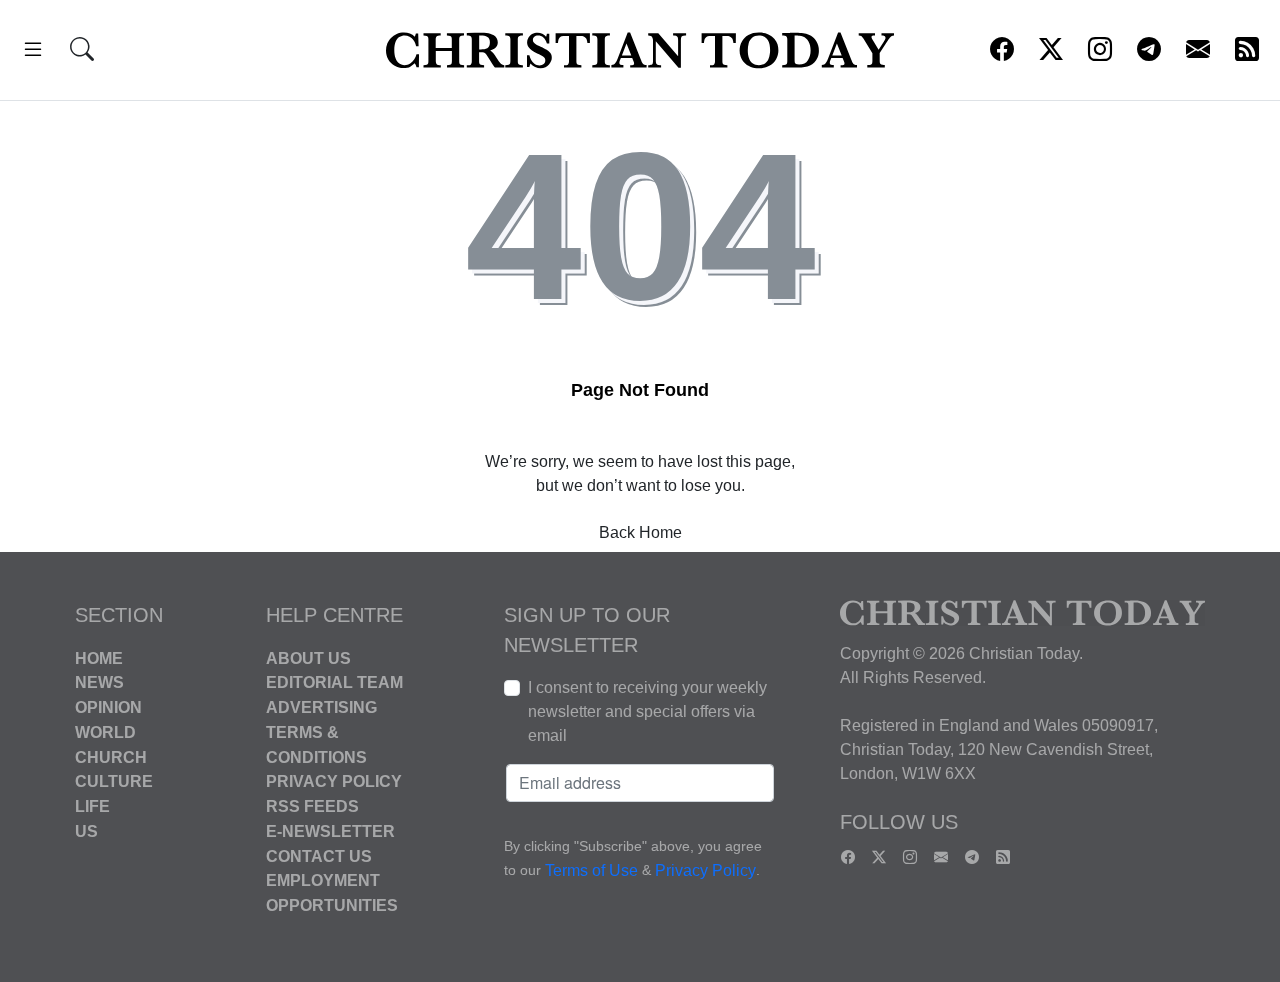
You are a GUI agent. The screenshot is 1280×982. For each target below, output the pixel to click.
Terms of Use (591, 870)
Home (99, 657)
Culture (114, 781)
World (105, 732)
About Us (308, 657)
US (86, 831)
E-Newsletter (330, 831)
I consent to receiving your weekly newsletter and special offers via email (647, 711)
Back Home (640, 532)
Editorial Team (334, 682)
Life (92, 806)
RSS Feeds (312, 806)
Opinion (108, 707)
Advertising (321, 707)
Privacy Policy (334, 781)
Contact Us (319, 855)
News (99, 682)
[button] (33, 52)
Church (111, 756)
